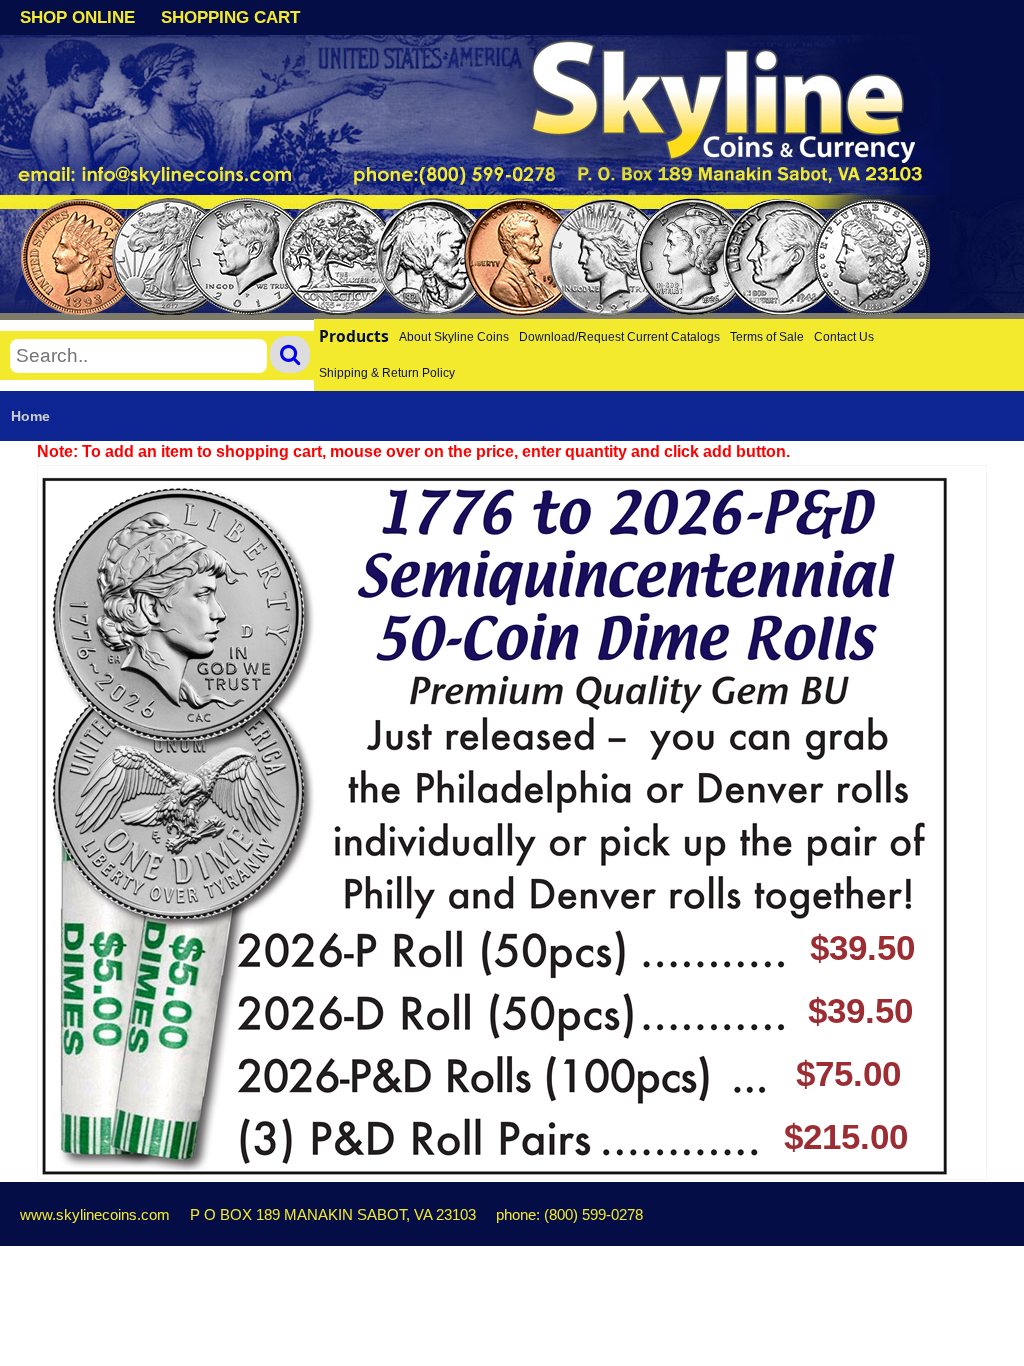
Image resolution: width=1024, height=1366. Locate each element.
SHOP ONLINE (77, 17)
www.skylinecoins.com (95, 1214)
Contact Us (844, 337)
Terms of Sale (767, 337)
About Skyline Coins (454, 337)
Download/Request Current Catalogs (619, 337)
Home (30, 416)
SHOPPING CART (230, 17)
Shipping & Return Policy (387, 373)
